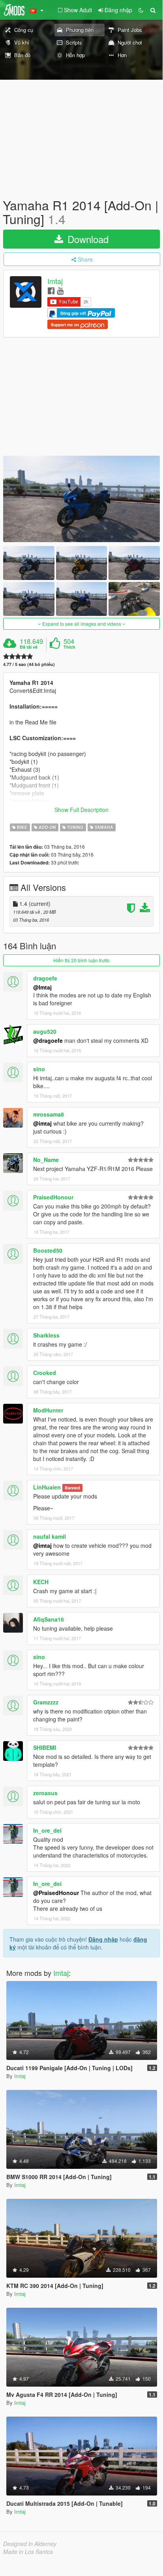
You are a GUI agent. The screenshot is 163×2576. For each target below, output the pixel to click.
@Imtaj (42, 987)
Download (87, 239)
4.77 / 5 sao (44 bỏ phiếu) (29, 664)
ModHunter (48, 1410)
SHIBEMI (45, 1747)
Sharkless (46, 1335)
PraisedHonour (53, 1197)
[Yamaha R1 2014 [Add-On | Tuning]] (81, 499)
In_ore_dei (47, 1830)
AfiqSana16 (49, 1619)
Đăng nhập (103, 1939)
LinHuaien (47, 1487)
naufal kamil (50, 1536)
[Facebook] (51, 290)
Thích (69, 647)
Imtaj (55, 281)
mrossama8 (49, 1114)
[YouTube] (60, 290)
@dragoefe (48, 1040)
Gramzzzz (46, 1702)
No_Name (46, 1160)
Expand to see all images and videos (82, 624)
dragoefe (45, 978)
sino (39, 1069)
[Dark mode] (141, 10)
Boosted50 (48, 1250)
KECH (41, 1582)
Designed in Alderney (30, 2544)
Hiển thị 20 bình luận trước (81, 960)
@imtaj (42, 1123)
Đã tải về (29, 647)
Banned (72, 1488)
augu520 (45, 1031)
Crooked (45, 1373)
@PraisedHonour (56, 1893)
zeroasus (45, 1793)
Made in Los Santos (28, 2552)
